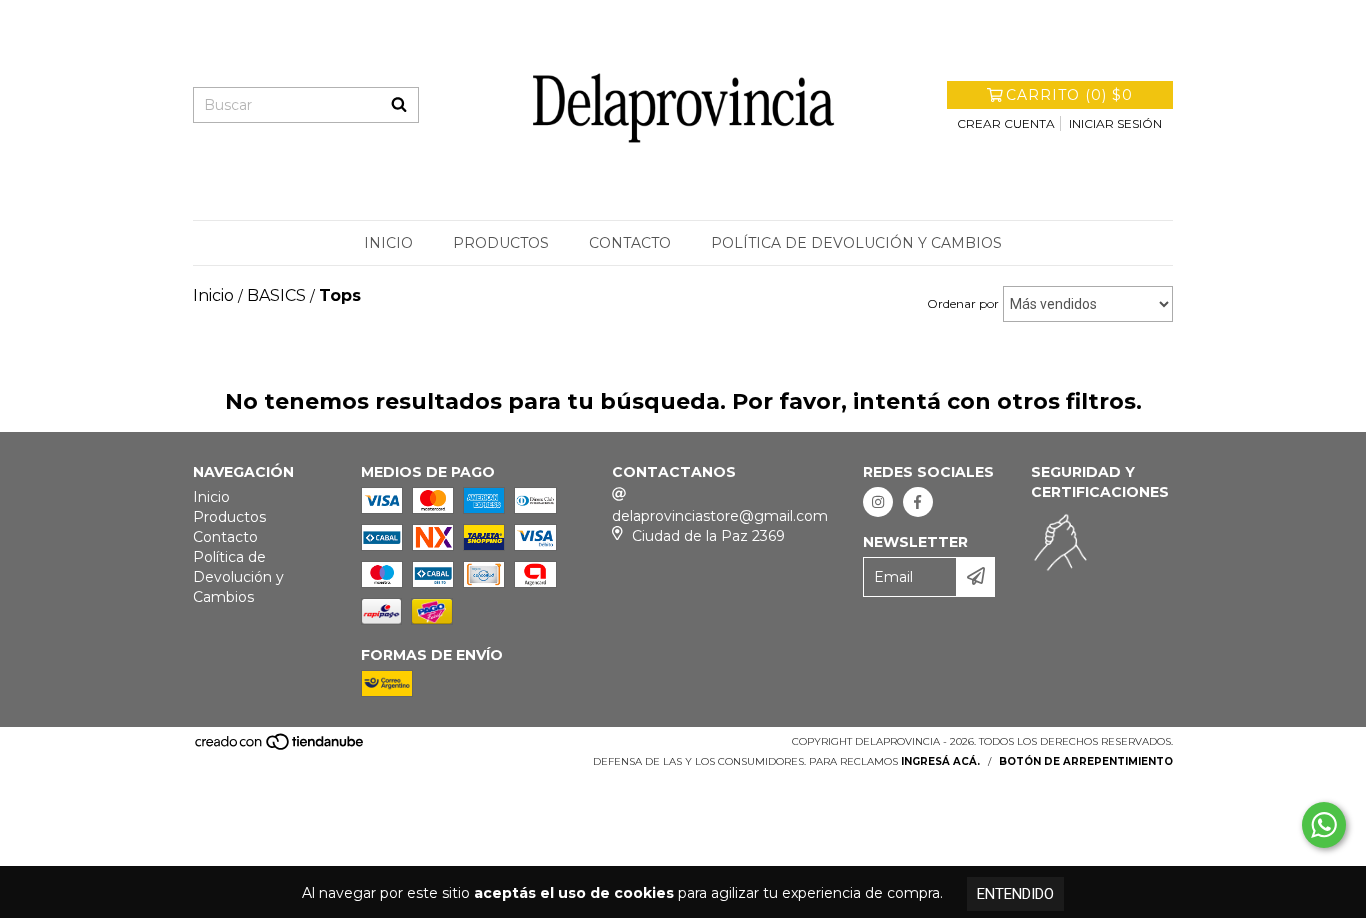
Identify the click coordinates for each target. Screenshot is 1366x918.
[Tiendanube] (280, 747)
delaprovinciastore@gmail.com (720, 516)
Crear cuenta (1006, 123)
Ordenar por (963, 303)
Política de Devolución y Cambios (856, 243)
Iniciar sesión (1115, 123)
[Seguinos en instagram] (878, 502)
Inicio (388, 243)
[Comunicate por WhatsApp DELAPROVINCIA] (1324, 825)
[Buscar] (399, 105)
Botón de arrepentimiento (1086, 761)
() (1069, 95)
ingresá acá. (940, 761)
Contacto (630, 243)
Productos (501, 243)
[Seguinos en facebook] (918, 502)
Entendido (1015, 894)
